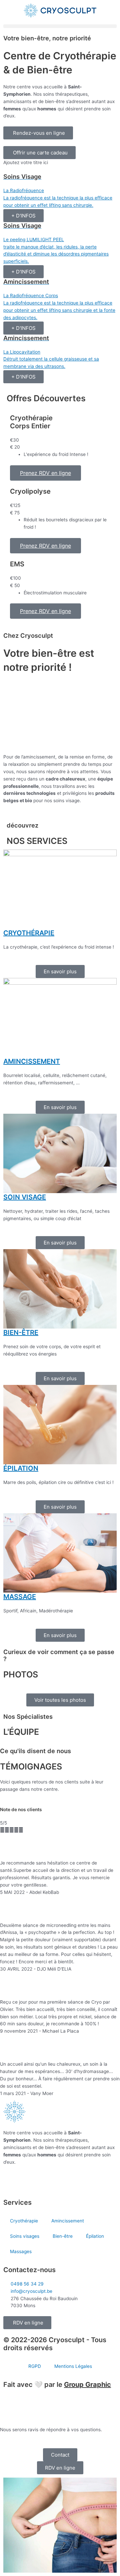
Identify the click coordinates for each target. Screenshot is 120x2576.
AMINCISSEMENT (32, 1061)
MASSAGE (20, 1597)
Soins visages (25, 2236)
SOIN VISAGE (25, 1197)
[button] (60, 26)
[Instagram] (30, 2181)
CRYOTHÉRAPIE (29, 933)
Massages (21, 2251)
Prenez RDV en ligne (45, 473)
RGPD (35, 2366)
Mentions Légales (73, 2366)
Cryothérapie (24, 2221)
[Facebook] (12, 2181)
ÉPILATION (21, 1468)
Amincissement (68, 2221)
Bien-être (63, 2236)
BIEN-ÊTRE (21, 1333)
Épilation (95, 2236)
